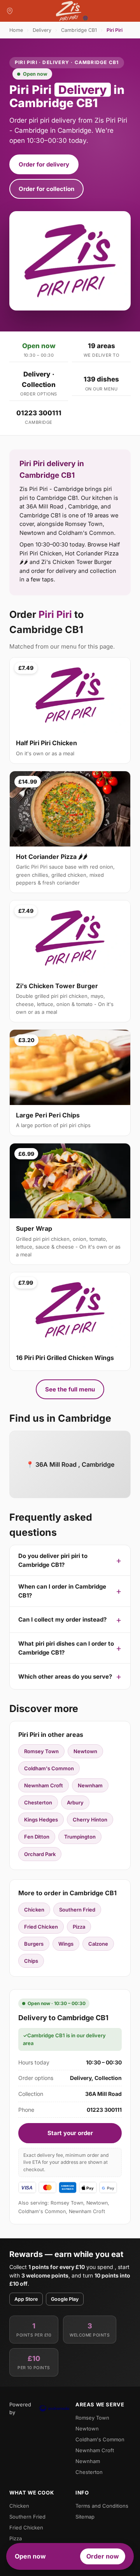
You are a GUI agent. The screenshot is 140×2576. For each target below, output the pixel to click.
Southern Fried (77, 1910)
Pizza (79, 1927)
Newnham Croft (44, 1785)
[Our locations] (10, 11)
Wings (66, 1944)
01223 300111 (39, 413)
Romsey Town (41, 1751)
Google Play (65, 2299)
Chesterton (38, 1802)
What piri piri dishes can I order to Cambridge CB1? (66, 1648)
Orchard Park (40, 1854)
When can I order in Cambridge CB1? (62, 1591)
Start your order (70, 2133)
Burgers (34, 1944)
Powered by (20, 2408)
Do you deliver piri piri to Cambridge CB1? (53, 1560)
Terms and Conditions (102, 2506)
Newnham (90, 1785)
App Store (26, 2299)
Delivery (42, 30)
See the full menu (70, 1389)
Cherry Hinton (90, 1820)
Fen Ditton (37, 1837)
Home (16, 30)
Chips (31, 1961)
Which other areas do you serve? (65, 1677)
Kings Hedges (41, 1820)
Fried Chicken (41, 1927)
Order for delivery (44, 164)
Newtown (85, 1751)
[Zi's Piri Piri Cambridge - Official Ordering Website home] (70, 11)
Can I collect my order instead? (62, 1619)
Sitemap (85, 2517)
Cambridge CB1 (79, 30)
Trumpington (80, 1837)
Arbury (75, 1802)
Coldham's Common (49, 1768)
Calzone (98, 1944)
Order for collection (46, 189)
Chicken (34, 1910)
